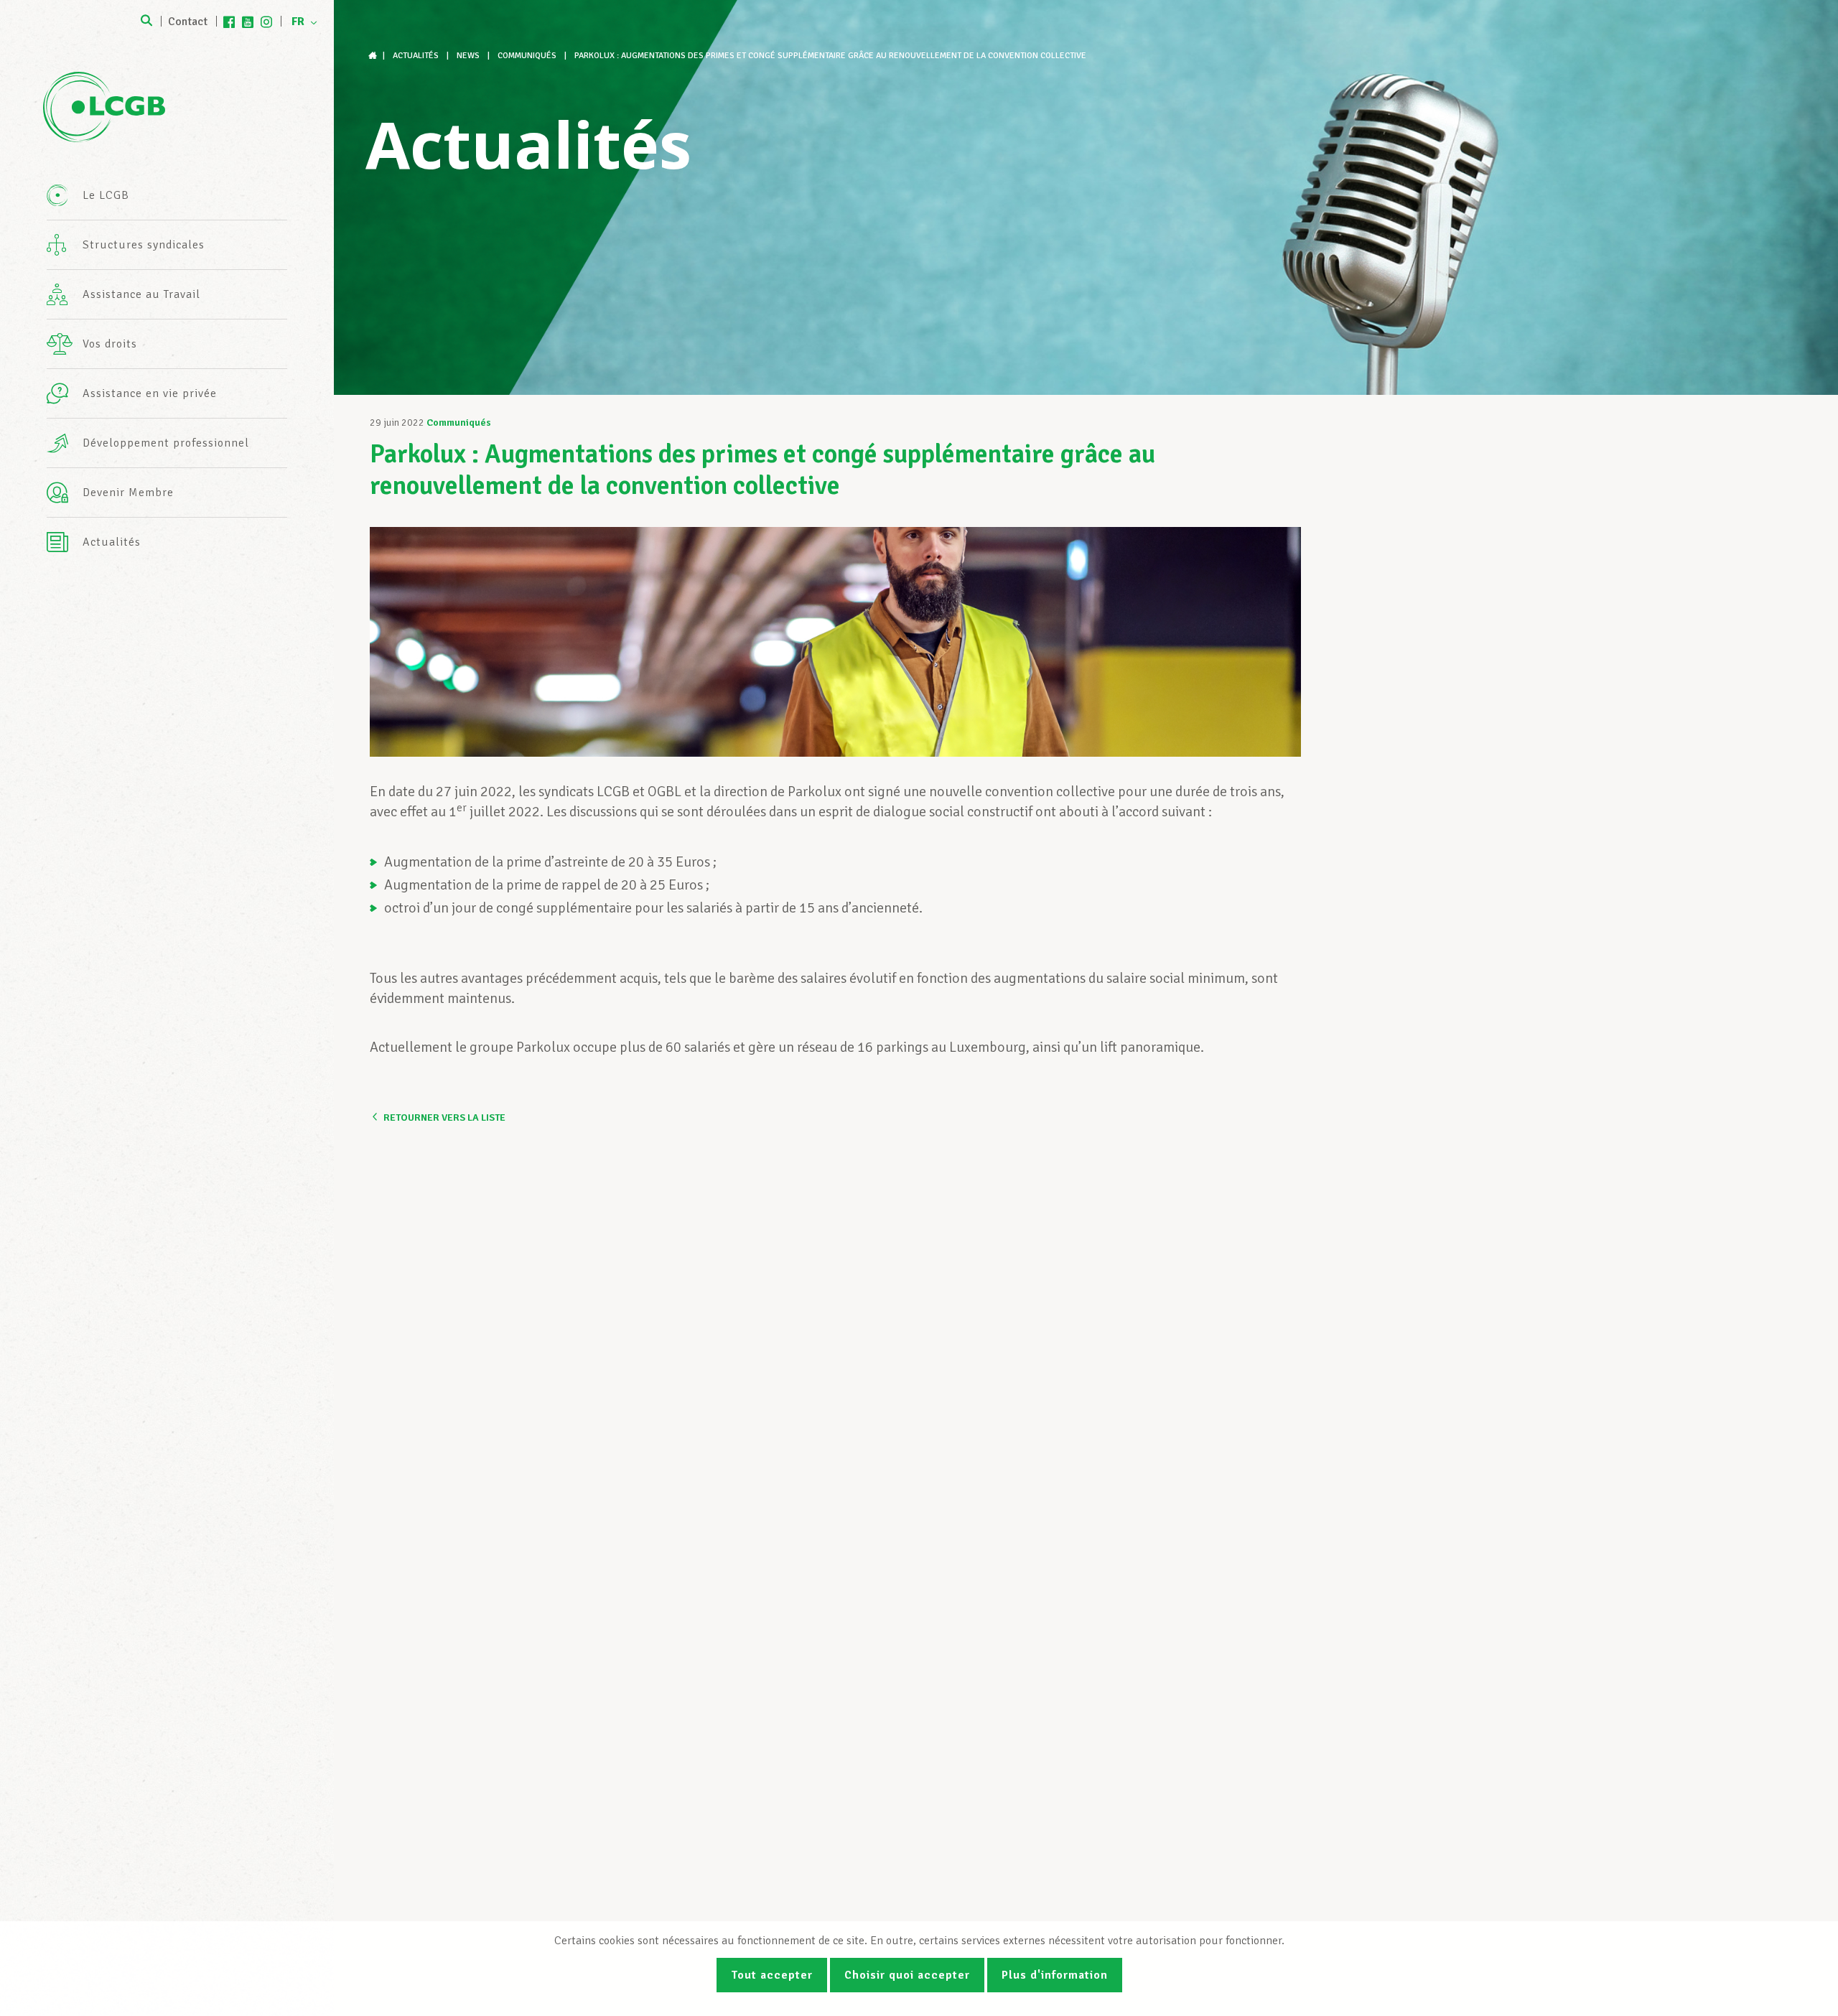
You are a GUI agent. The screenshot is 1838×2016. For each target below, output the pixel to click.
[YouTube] (248, 22)
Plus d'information (1055, 1975)
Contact (188, 22)
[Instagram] (266, 22)
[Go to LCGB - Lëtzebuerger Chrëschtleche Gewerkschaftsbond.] (374, 56)
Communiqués (459, 423)
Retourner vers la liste (444, 1117)
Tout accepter (772, 1975)
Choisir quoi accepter (907, 1975)
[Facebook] (229, 22)
